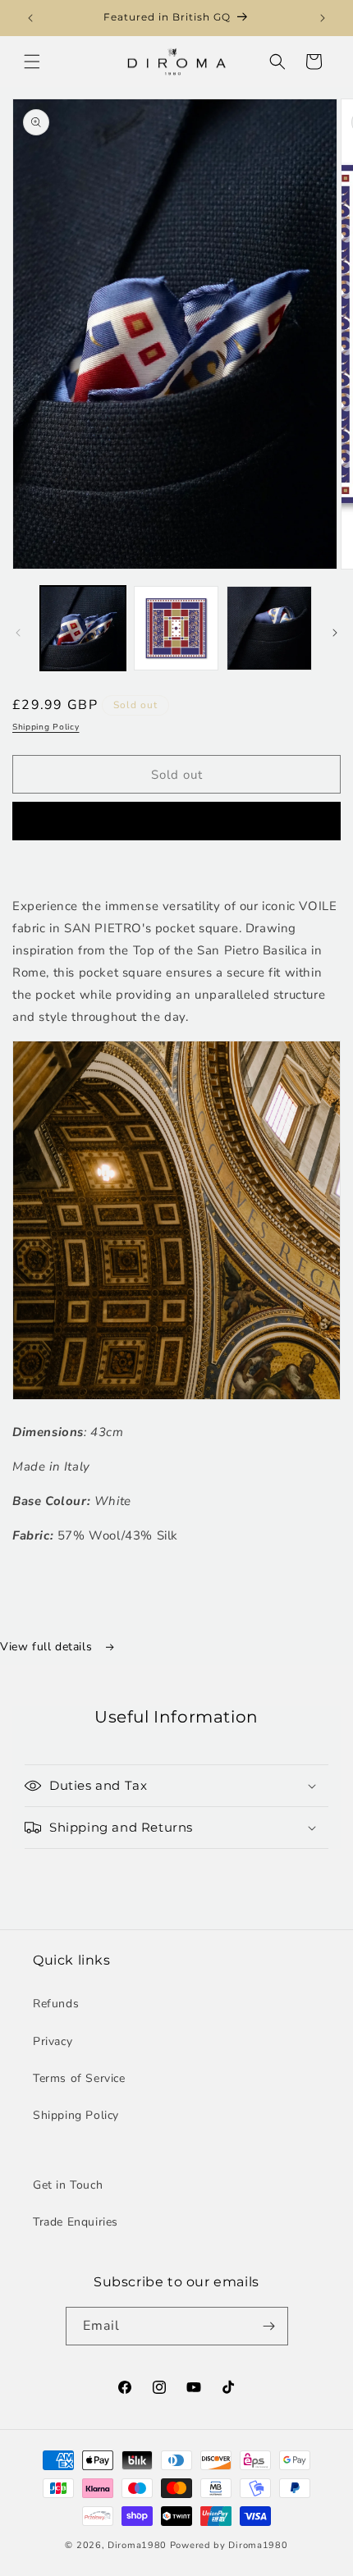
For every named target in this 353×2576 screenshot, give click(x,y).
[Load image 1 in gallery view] (83, 629)
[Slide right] (335, 633)
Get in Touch (68, 2185)
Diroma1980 (139, 2545)
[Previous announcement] (30, 18)
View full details (48, 1647)
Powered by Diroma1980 (229, 2545)
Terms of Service (79, 2078)
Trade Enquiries (76, 2222)
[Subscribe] (269, 2326)
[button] (32, 62)
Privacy (53, 2041)
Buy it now (176, 821)
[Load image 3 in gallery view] (269, 629)
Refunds (56, 2004)
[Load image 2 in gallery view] (176, 629)
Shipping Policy (46, 727)
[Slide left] (18, 633)
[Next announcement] (323, 18)
